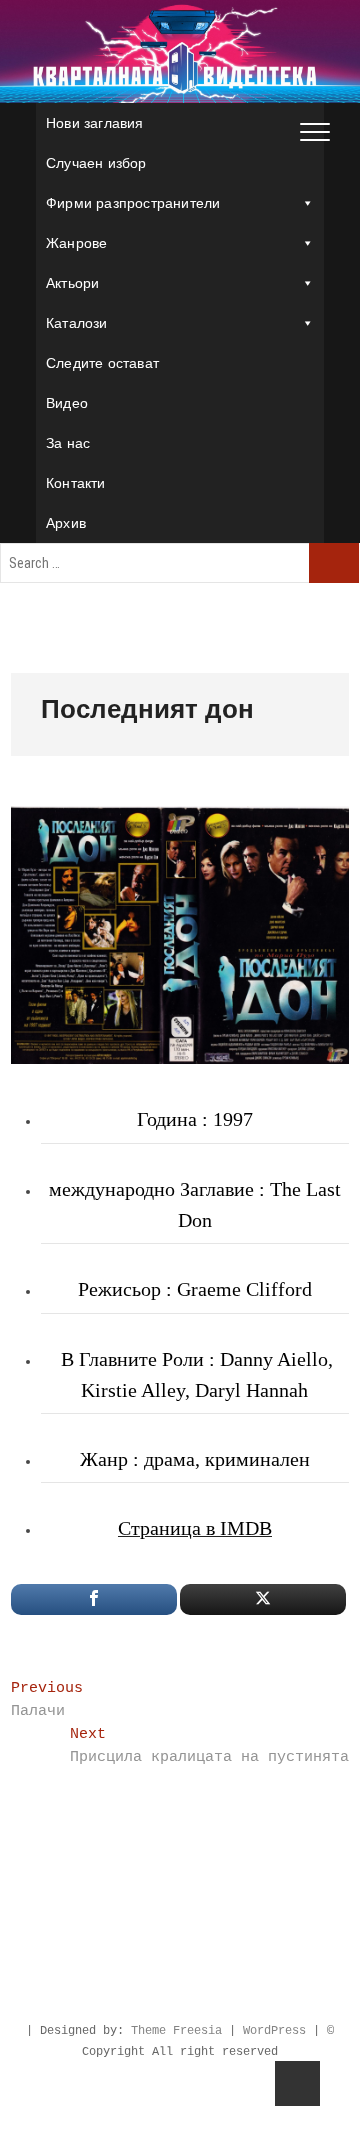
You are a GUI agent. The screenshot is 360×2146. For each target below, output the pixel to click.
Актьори (72, 283)
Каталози (77, 323)
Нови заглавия (95, 123)
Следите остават (102, 363)
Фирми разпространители (133, 203)
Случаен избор (96, 163)
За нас (68, 443)
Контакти (76, 483)
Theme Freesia (176, 2031)
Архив (66, 523)
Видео (67, 403)
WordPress (274, 2031)
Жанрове (76, 243)
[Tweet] (263, 1599)
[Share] (94, 1599)
